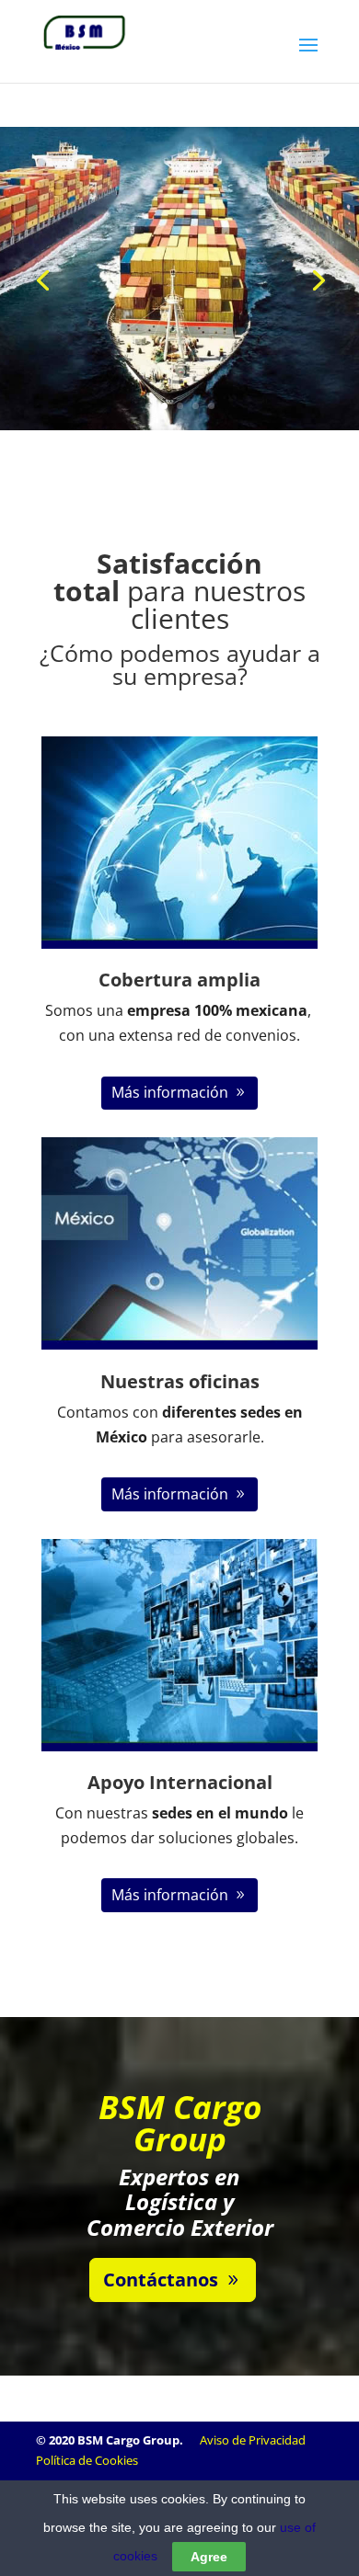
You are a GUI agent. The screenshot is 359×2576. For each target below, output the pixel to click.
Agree (209, 2557)
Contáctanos (161, 2280)
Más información (170, 1092)
